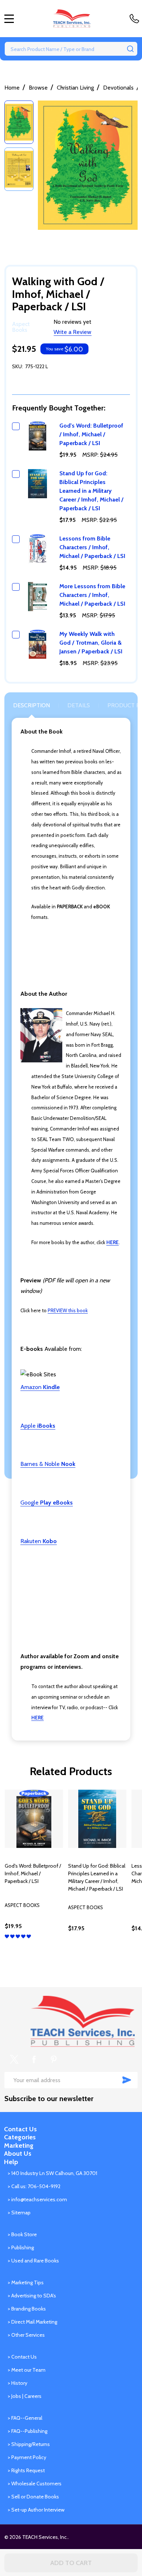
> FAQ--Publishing (27, 2431)
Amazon (40, 1387)
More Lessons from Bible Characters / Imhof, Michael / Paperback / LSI (92, 595)
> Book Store (22, 2234)
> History (17, 2383)
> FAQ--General (25, 2418)
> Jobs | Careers (25, 2396)
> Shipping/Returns (29, 2444)
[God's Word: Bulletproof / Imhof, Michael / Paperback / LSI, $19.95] (34, 1819)
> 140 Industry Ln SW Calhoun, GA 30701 (52, 2173)
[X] (14, 2059)
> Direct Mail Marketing (32, 2322)
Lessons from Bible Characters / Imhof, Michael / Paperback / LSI (92, 547)
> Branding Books (27, 2309)
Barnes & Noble (48, 1464)
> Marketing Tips (26, 2282)
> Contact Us (22, 2357)
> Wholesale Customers (35, 2483)
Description (31, 705)
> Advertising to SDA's (32, 2296)
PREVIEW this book (68, 1310)
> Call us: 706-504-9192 (34, 2186)
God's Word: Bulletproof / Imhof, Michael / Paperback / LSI (91, 434)
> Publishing (21, 2247)
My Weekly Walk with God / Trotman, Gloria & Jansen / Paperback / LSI (91, 643)
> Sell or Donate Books (33, 2497)
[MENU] (9, 19)
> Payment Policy (27, 2457)
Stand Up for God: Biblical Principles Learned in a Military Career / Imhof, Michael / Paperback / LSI (91, 491)
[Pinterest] (54, 2059)
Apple (38, 1426)
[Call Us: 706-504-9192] (136, 19)
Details (79, 705)
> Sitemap (19, 2213)
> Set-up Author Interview (36, 2510)
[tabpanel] (34, 1876)
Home (12, 88)
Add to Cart (71, 2563)
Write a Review (72, 332)
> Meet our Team (27, 2370)
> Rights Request (26, 2470)
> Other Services (26, 2335)
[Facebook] (34, 2059)
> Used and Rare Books (33, 2261)
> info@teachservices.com (37, 2199)
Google (47, 1503)
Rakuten (39, 1541)
